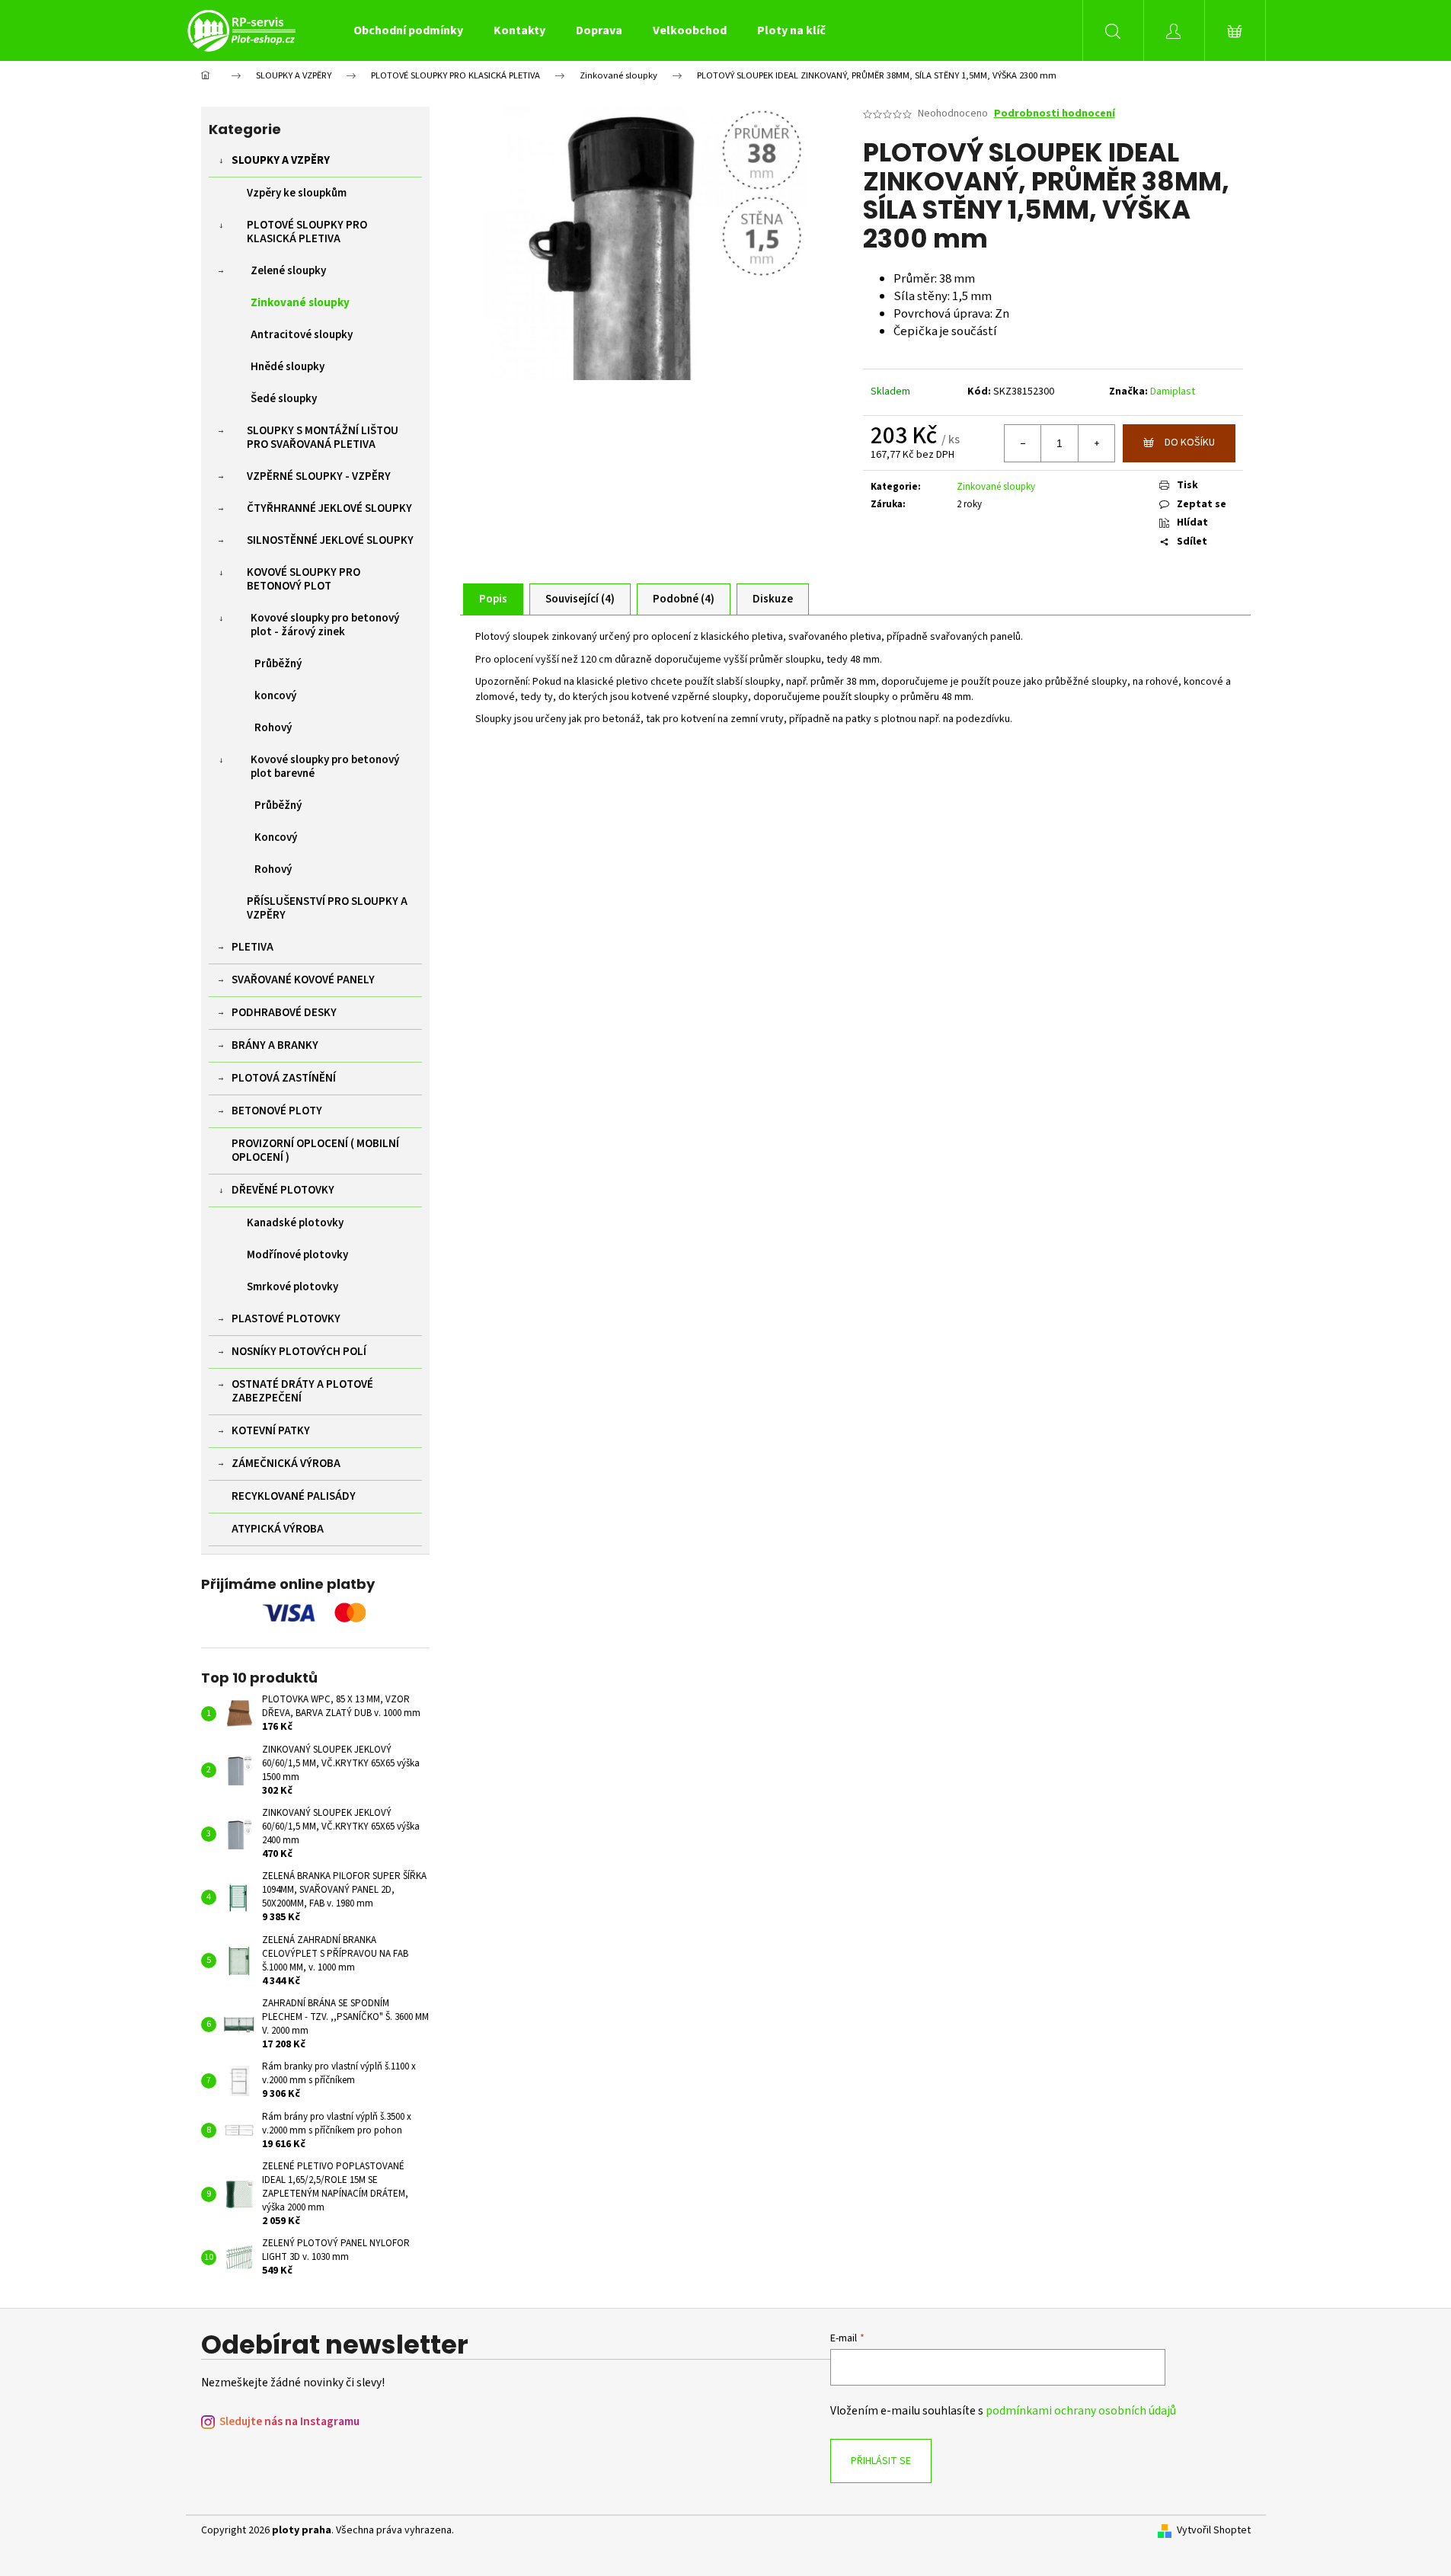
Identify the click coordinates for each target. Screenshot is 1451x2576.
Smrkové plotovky (292, 1287)
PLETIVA (252, 947)
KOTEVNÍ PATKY (271, 1431)
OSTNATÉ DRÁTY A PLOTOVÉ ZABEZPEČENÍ (302, 1391)
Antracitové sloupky (302, 335)
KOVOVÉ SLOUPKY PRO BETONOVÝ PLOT (304, 579)
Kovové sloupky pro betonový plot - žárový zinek (325, 625)
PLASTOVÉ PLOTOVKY (286, 1319)
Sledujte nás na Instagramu (289, 2422)
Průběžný (278, 664)
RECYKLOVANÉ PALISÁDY (294, 1496)
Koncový (276, 837)
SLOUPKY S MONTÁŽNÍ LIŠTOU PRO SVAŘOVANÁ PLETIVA (323, 438)
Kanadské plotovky (295, 1223)
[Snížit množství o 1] (1023, 443)
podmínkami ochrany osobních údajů (1081, 2411)
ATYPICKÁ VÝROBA (278, 1529)
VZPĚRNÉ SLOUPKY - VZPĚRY (319, 476)
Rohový (273, 728)
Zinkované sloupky (300, 303)
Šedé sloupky (284, 399)
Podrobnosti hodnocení (1055, 114)
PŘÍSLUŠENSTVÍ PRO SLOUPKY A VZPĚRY (327, 908)
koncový (275, 696)
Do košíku (1190, 443)
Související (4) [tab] (580, 599)
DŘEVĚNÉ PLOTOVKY (283, 1190)
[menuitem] (408, 30)
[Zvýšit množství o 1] (1096, 443)
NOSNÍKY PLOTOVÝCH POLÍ (299, 1352)
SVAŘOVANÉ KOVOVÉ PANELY (303, 980)
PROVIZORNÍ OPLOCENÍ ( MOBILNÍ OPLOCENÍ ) (315, 1151)
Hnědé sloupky (288, 367)
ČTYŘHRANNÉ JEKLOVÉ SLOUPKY (329, 508)
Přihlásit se (881, 2461)
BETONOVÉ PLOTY (277, 1111)
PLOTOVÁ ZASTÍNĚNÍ (284, 1078)
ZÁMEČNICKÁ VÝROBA (286, 1464)
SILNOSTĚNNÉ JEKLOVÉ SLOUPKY (330, 540)
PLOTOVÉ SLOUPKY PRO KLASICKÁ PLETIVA (307, 232)
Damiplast (1173, 392)
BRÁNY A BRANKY (275, 1045)
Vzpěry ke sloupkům (297, 193)
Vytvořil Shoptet (1214, 2531)
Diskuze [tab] (773, 599)
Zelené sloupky (288, 271)
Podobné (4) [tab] (684, 599)
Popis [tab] (493, 599)
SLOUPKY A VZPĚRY (281, 160)
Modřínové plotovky (297, 1255)
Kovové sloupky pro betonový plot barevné (325, 767)
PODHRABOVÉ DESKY (284, 1013)
